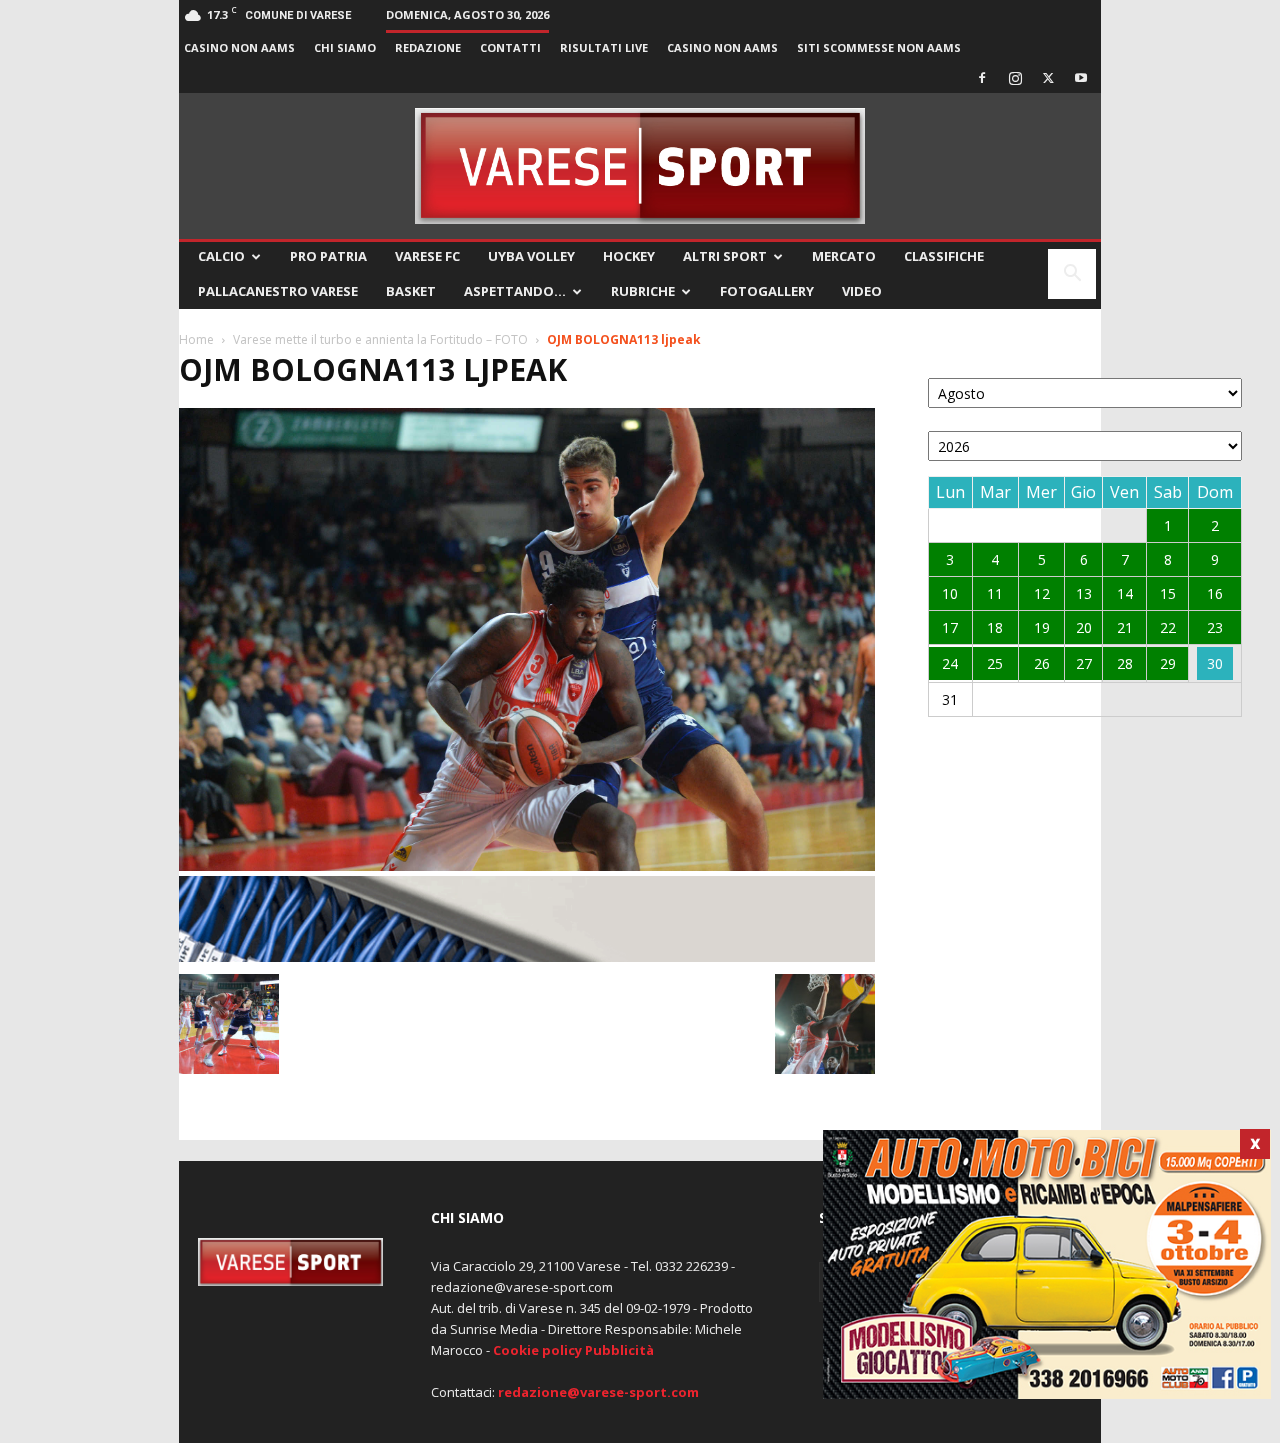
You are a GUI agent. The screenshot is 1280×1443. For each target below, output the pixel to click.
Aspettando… (515, 291)
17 (950, 627)
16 (1215, 593)
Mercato (844, 256)
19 (1042, 627)
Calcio (221, 256)
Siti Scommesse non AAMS (879, 47)
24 (950, 663)
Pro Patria (328, 256)
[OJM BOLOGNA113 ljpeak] (527, 865)
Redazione (428, 47)
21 (1125, 627)
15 (1168, 593)
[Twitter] (1048, 78)
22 (1168, 627)
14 (1125, 593)
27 (1084, 663)
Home (196, 339)
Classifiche (944, 256)
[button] (1072, 275)
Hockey (629, 256)
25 (995, 663)
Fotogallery (767, 291)
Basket (411, 291)
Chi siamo (345, 47)
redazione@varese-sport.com (598, 1392)
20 (1084, 627)
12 (1042, 593)
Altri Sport (725, 256)
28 (1125, 663)
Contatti (510, 47)
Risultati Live (604, 47)
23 (1215, 627)
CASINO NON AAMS (239, 47)
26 (1042, 663)
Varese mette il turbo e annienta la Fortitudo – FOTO (380, 339)
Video (862, 291)
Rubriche (643, 291)
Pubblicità (619, 1350)
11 (995, 593)
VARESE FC (427, 256)
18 (995, 627)
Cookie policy (537, 1350)
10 (950, 593)
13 (1084, 593)
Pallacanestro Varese (278, 291)
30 (1215, 663)
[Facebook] (982, 78)
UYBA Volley (531, 256)
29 (1168, 663)
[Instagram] (1015, 78)
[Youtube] (1081, 78)
